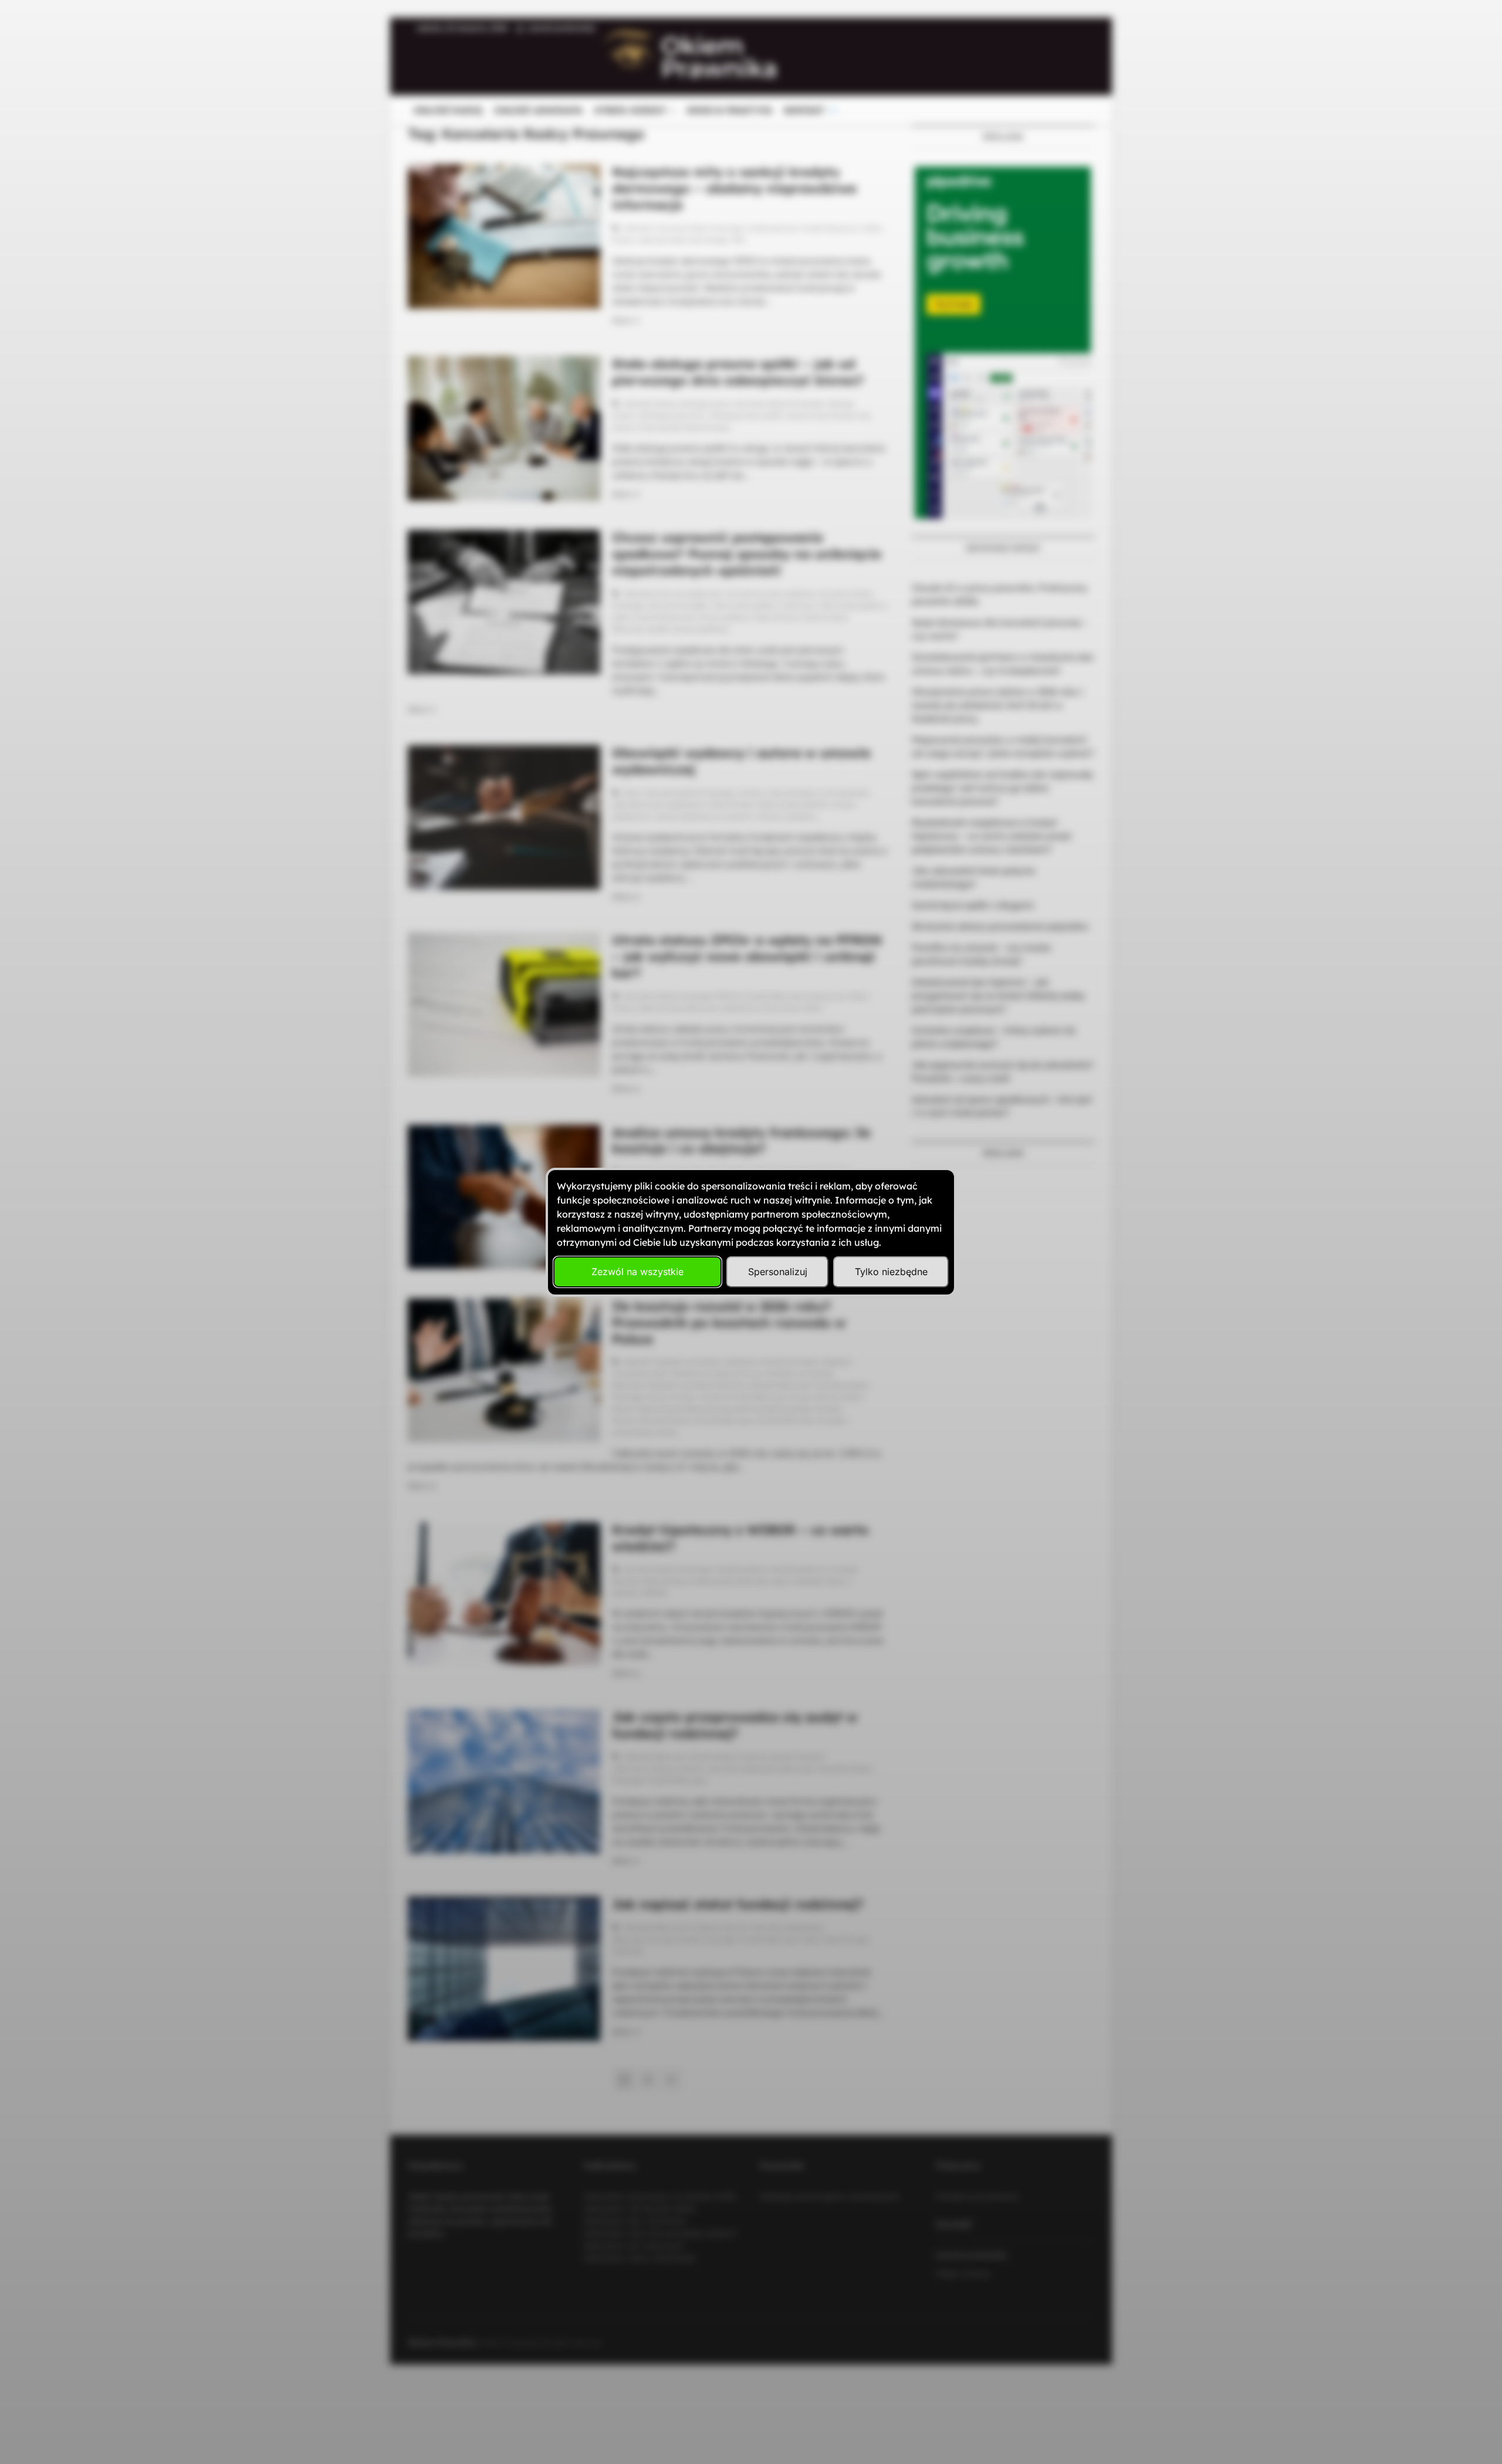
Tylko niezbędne (891, 1272)
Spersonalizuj (778, 1272)
